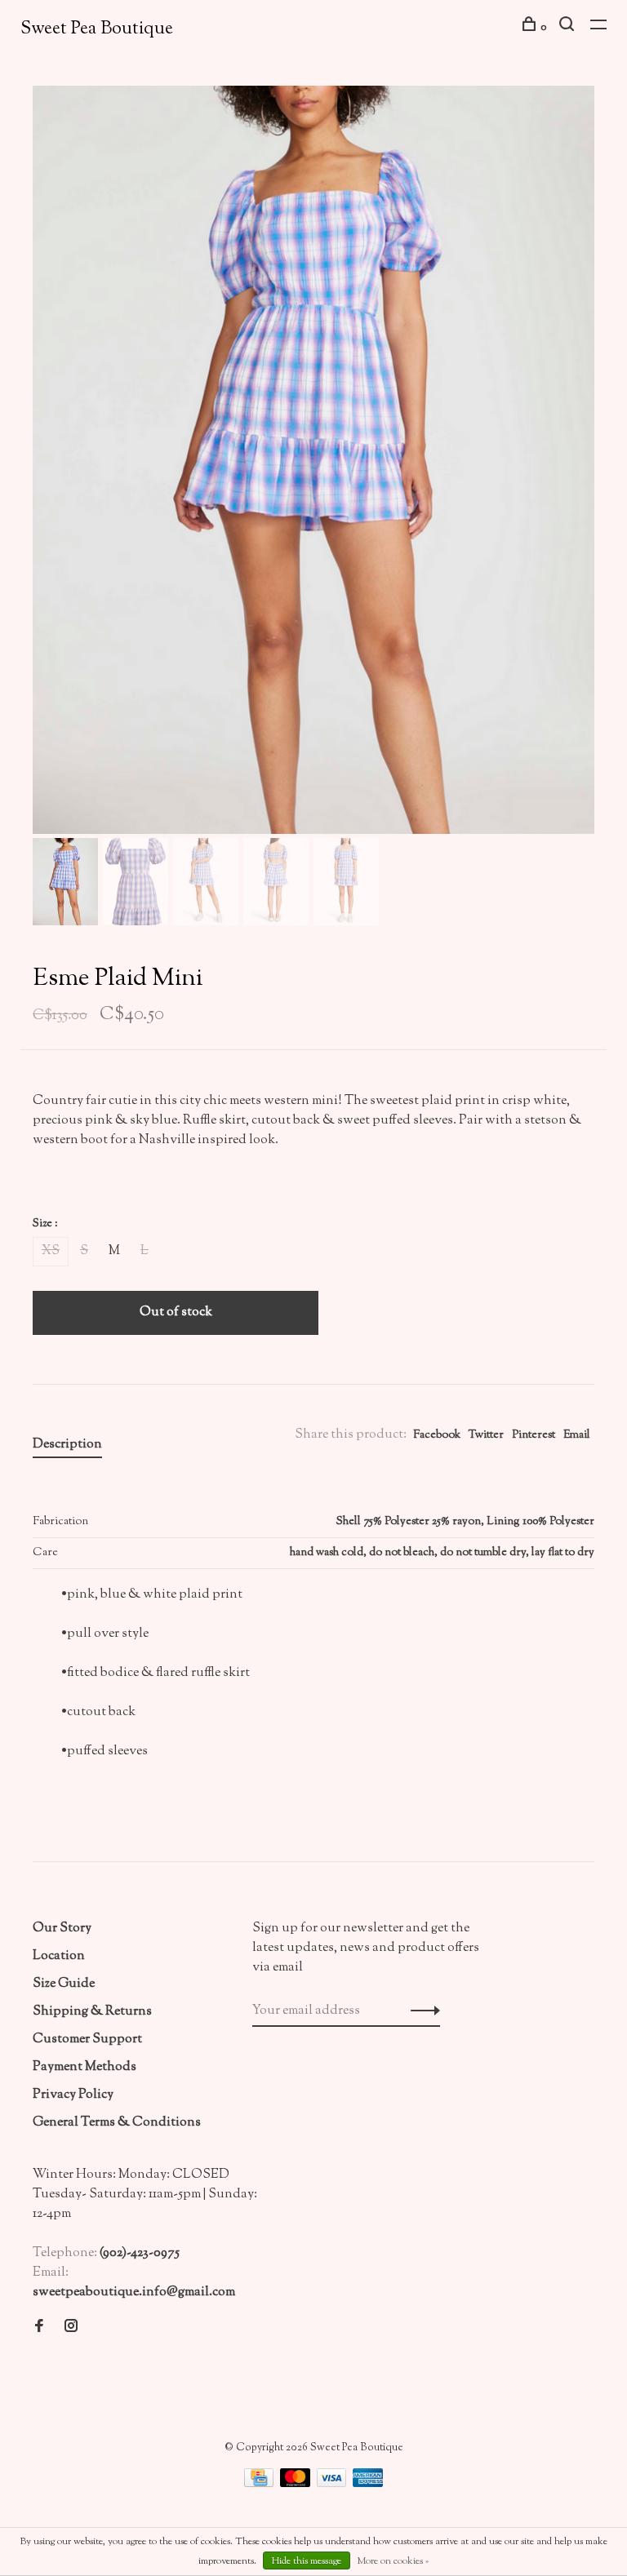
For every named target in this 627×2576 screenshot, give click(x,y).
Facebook (437, 1435)
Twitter (486, 1435)
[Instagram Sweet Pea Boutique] (71, 2328)
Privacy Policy (73, 2095)
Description (67, 1445)
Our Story (62, 1929)
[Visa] (333, 2484)
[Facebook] (39, 2328)
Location (59, 1956)
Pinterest (534, 1435)
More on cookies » (393, 2561)
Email (577, 1435)
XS (51, 1251)
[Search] (569, 28)
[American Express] (368, 2484)
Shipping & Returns (92, 2012)
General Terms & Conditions (117, 2123)
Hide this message (307, 2561)
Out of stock (176, 1312)
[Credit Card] (260, 2484)
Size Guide (64, 1984)
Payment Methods (84, 2067)
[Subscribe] (421, 2011)
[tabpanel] (313, 460)
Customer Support (87, 2040)
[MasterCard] (296, 2484)
